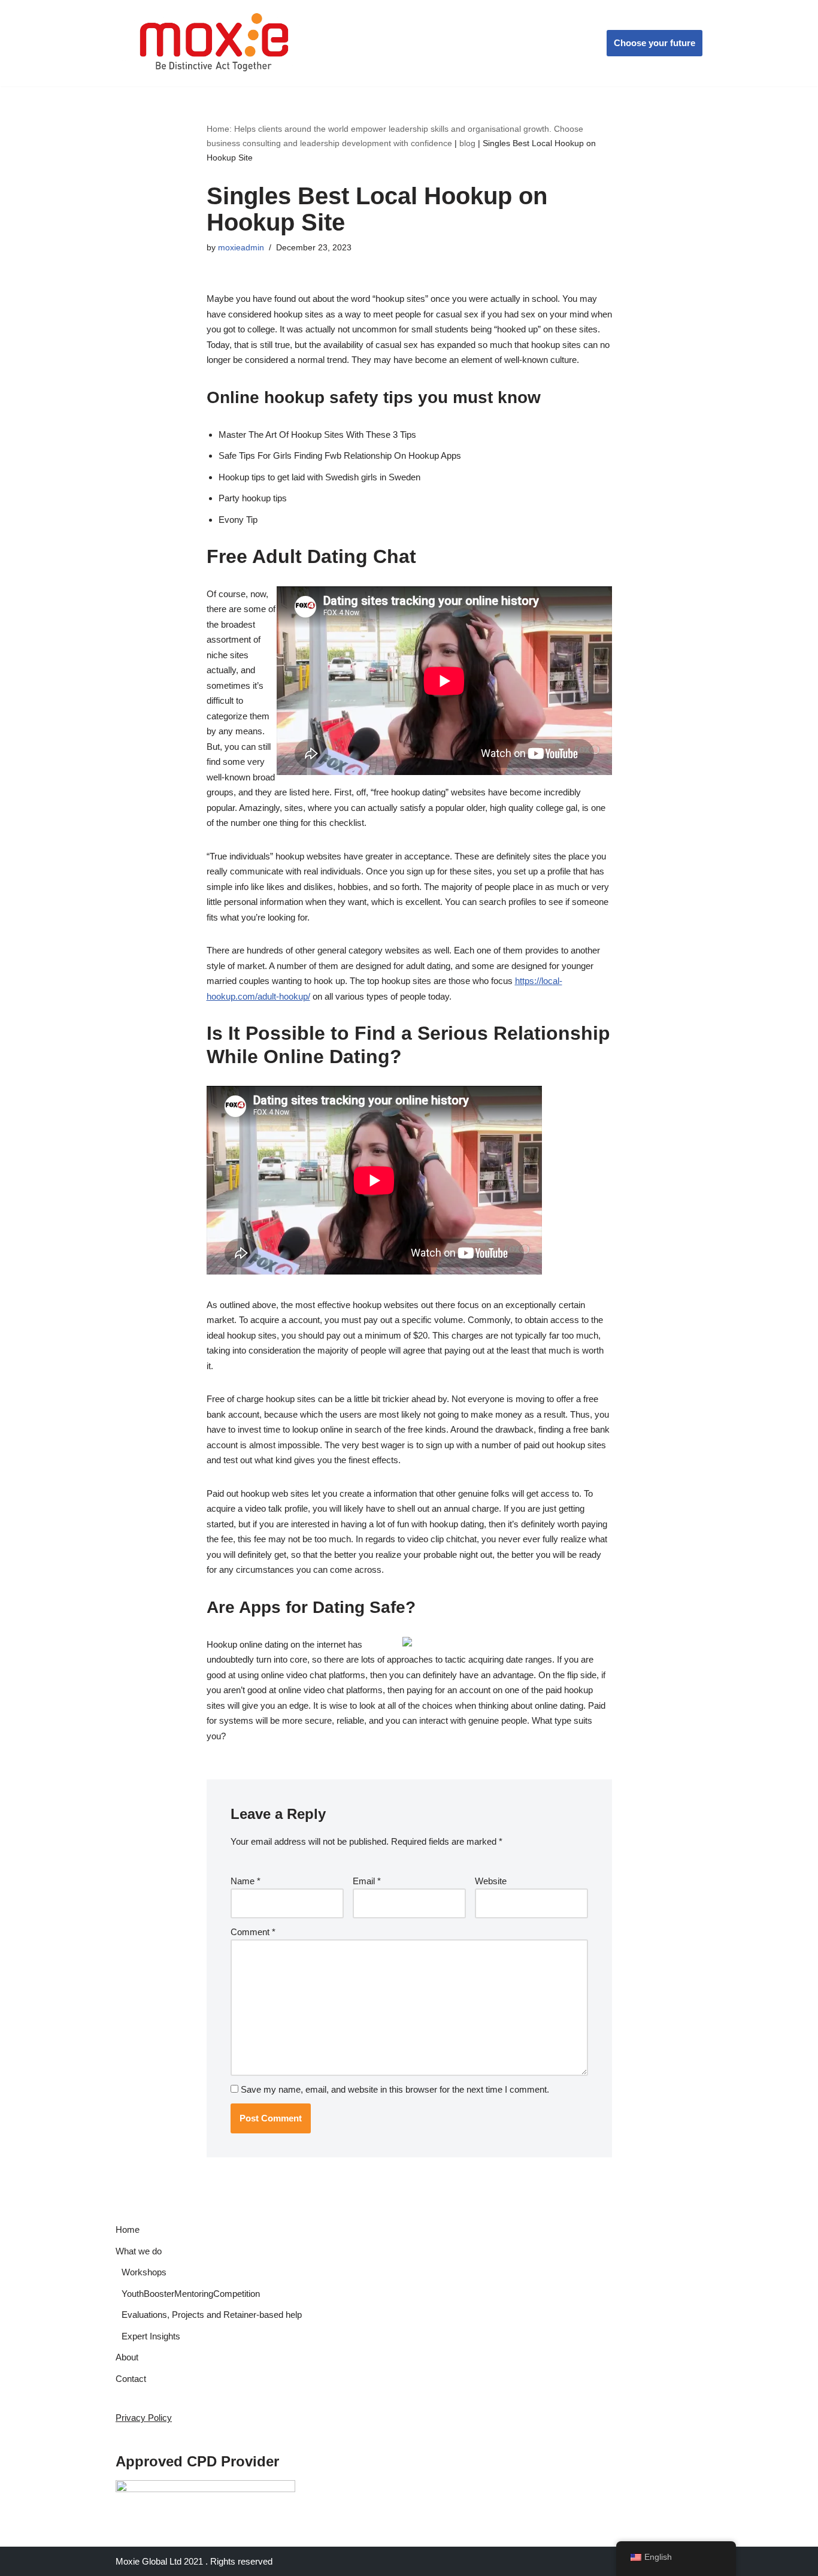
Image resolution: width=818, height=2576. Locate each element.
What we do (139, 2251)
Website (491, 1881)
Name (246, 1881)
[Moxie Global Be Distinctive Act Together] (215, 43)
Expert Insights (151, 2336)
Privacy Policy (144, 2418)
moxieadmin (241, 248)
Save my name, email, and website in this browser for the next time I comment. (395, 2089)
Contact (131, 2379)
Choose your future (655, 43)
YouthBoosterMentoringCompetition (191, 2294)
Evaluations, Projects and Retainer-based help (212, 2315)
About (127, 2357)
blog (467, 143)
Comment (253, 1932)
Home (128, 2230)
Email (367, 1881)
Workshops (144, 2272)
